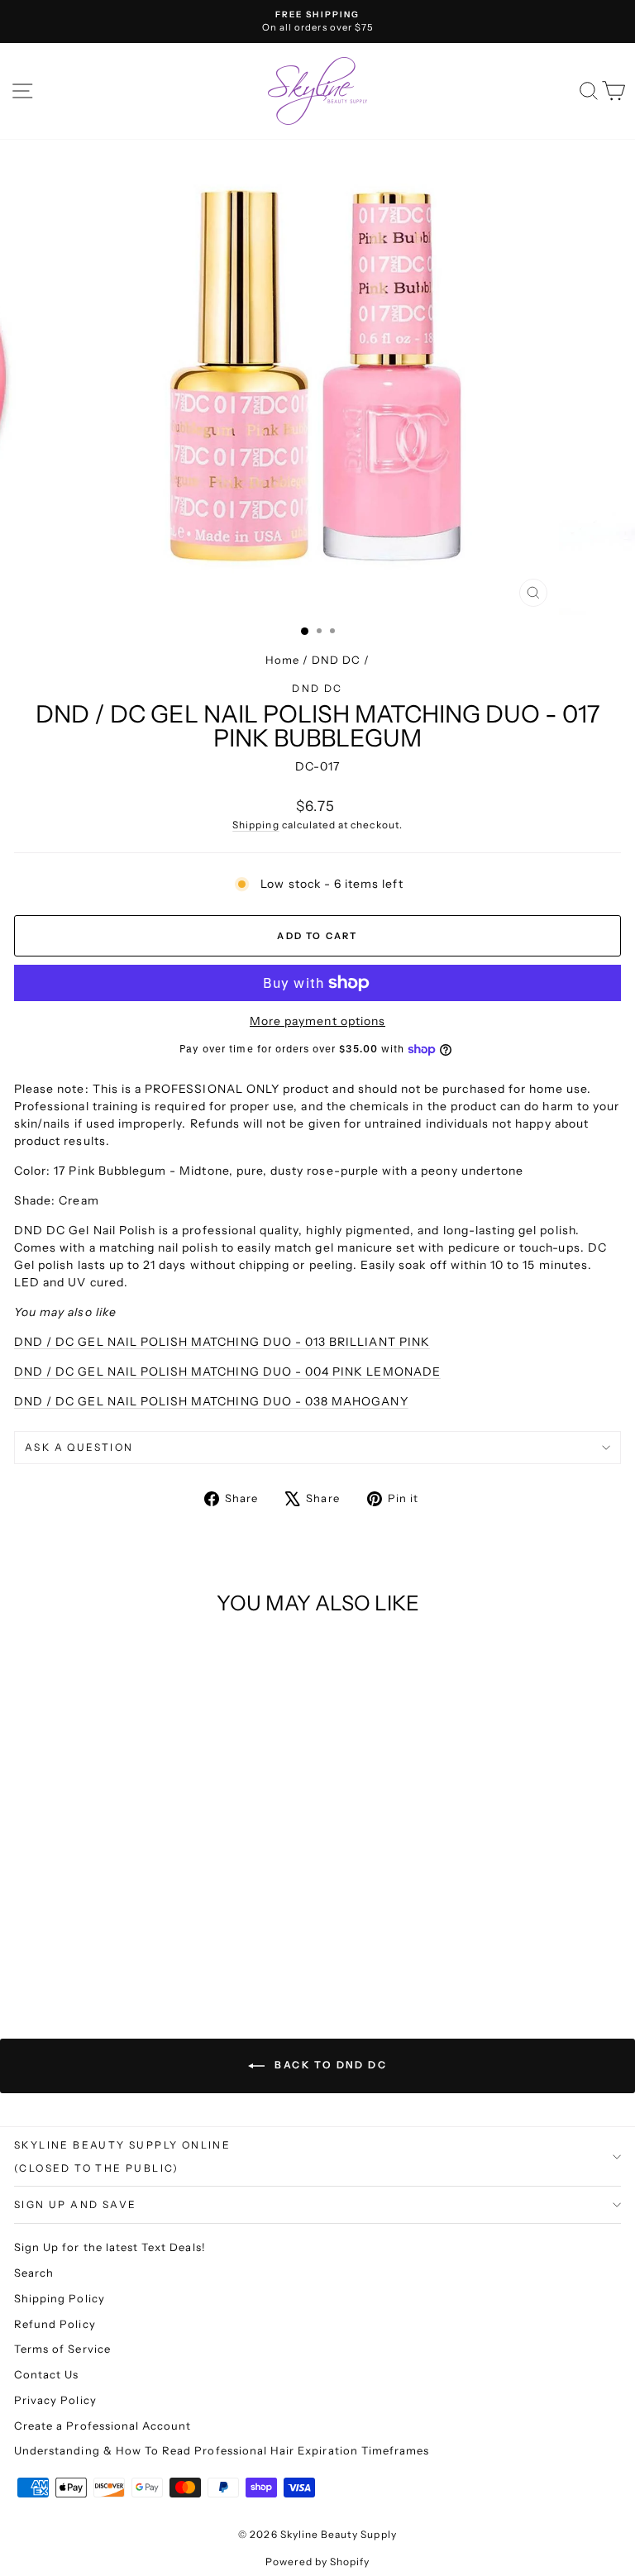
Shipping (255, 825)
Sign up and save (75, 2204)
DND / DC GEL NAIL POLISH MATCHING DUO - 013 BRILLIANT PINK (222, 1342)
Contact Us (47, 2374)
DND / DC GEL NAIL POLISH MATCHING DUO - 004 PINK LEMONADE (227, 1371)
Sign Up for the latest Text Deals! (110, 2247)
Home (282, 660)
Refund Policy (55, 2324)
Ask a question (79, 1447)
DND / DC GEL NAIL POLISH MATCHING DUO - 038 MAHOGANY (211, 1401)
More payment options (317, 1021)
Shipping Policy (60, 2298)
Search (34, 2273)
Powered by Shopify (318, 2562)
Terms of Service (62, 2349)
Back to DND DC (329, 2065)
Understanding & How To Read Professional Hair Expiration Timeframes (222, 2450)
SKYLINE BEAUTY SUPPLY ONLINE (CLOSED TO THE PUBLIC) (122, 2156)
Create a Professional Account (103, 2426)
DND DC (336, 660)
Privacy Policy (55, 2400)
